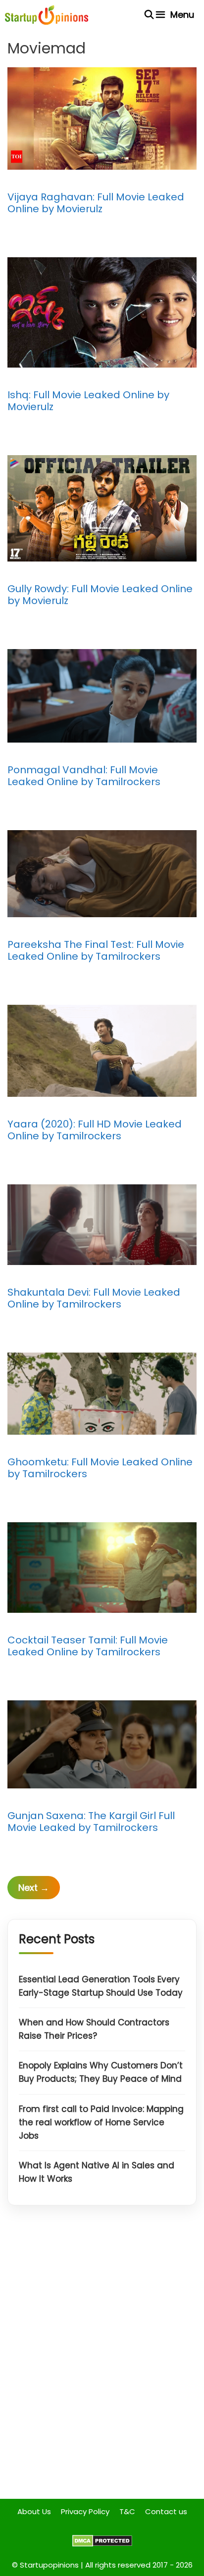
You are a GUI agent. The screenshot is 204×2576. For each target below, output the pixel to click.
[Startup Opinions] (47, 15)
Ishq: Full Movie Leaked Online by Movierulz (88, 401)
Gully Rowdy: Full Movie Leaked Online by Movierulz (100, 595)
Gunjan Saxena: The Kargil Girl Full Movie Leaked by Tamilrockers (91, 1822)
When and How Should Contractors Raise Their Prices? (94, 2029)
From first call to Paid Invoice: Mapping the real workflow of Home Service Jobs (101, 2122)
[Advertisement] (102, 2360)
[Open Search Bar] (149, 15)
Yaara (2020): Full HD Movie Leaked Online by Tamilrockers (95, 1130)
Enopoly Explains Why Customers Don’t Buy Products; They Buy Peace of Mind (101, 2072)
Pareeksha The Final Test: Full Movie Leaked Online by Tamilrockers (96, 950)
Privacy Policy (85, 2511)
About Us (34, 2511)
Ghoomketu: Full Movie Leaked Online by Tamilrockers (100, 1468)
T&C (127, 2511)
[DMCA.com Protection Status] (102, 2544)
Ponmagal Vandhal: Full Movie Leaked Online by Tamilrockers (84, 776)
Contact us (166, 2511)
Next (34, 1888)
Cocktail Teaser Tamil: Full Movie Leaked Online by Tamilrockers (88, 1646)
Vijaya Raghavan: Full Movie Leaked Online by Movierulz (96, 203)
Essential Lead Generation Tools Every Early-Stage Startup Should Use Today (101, 1986)
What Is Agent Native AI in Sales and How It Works (97, 2172)
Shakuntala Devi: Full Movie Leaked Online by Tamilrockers (94, 1298)
